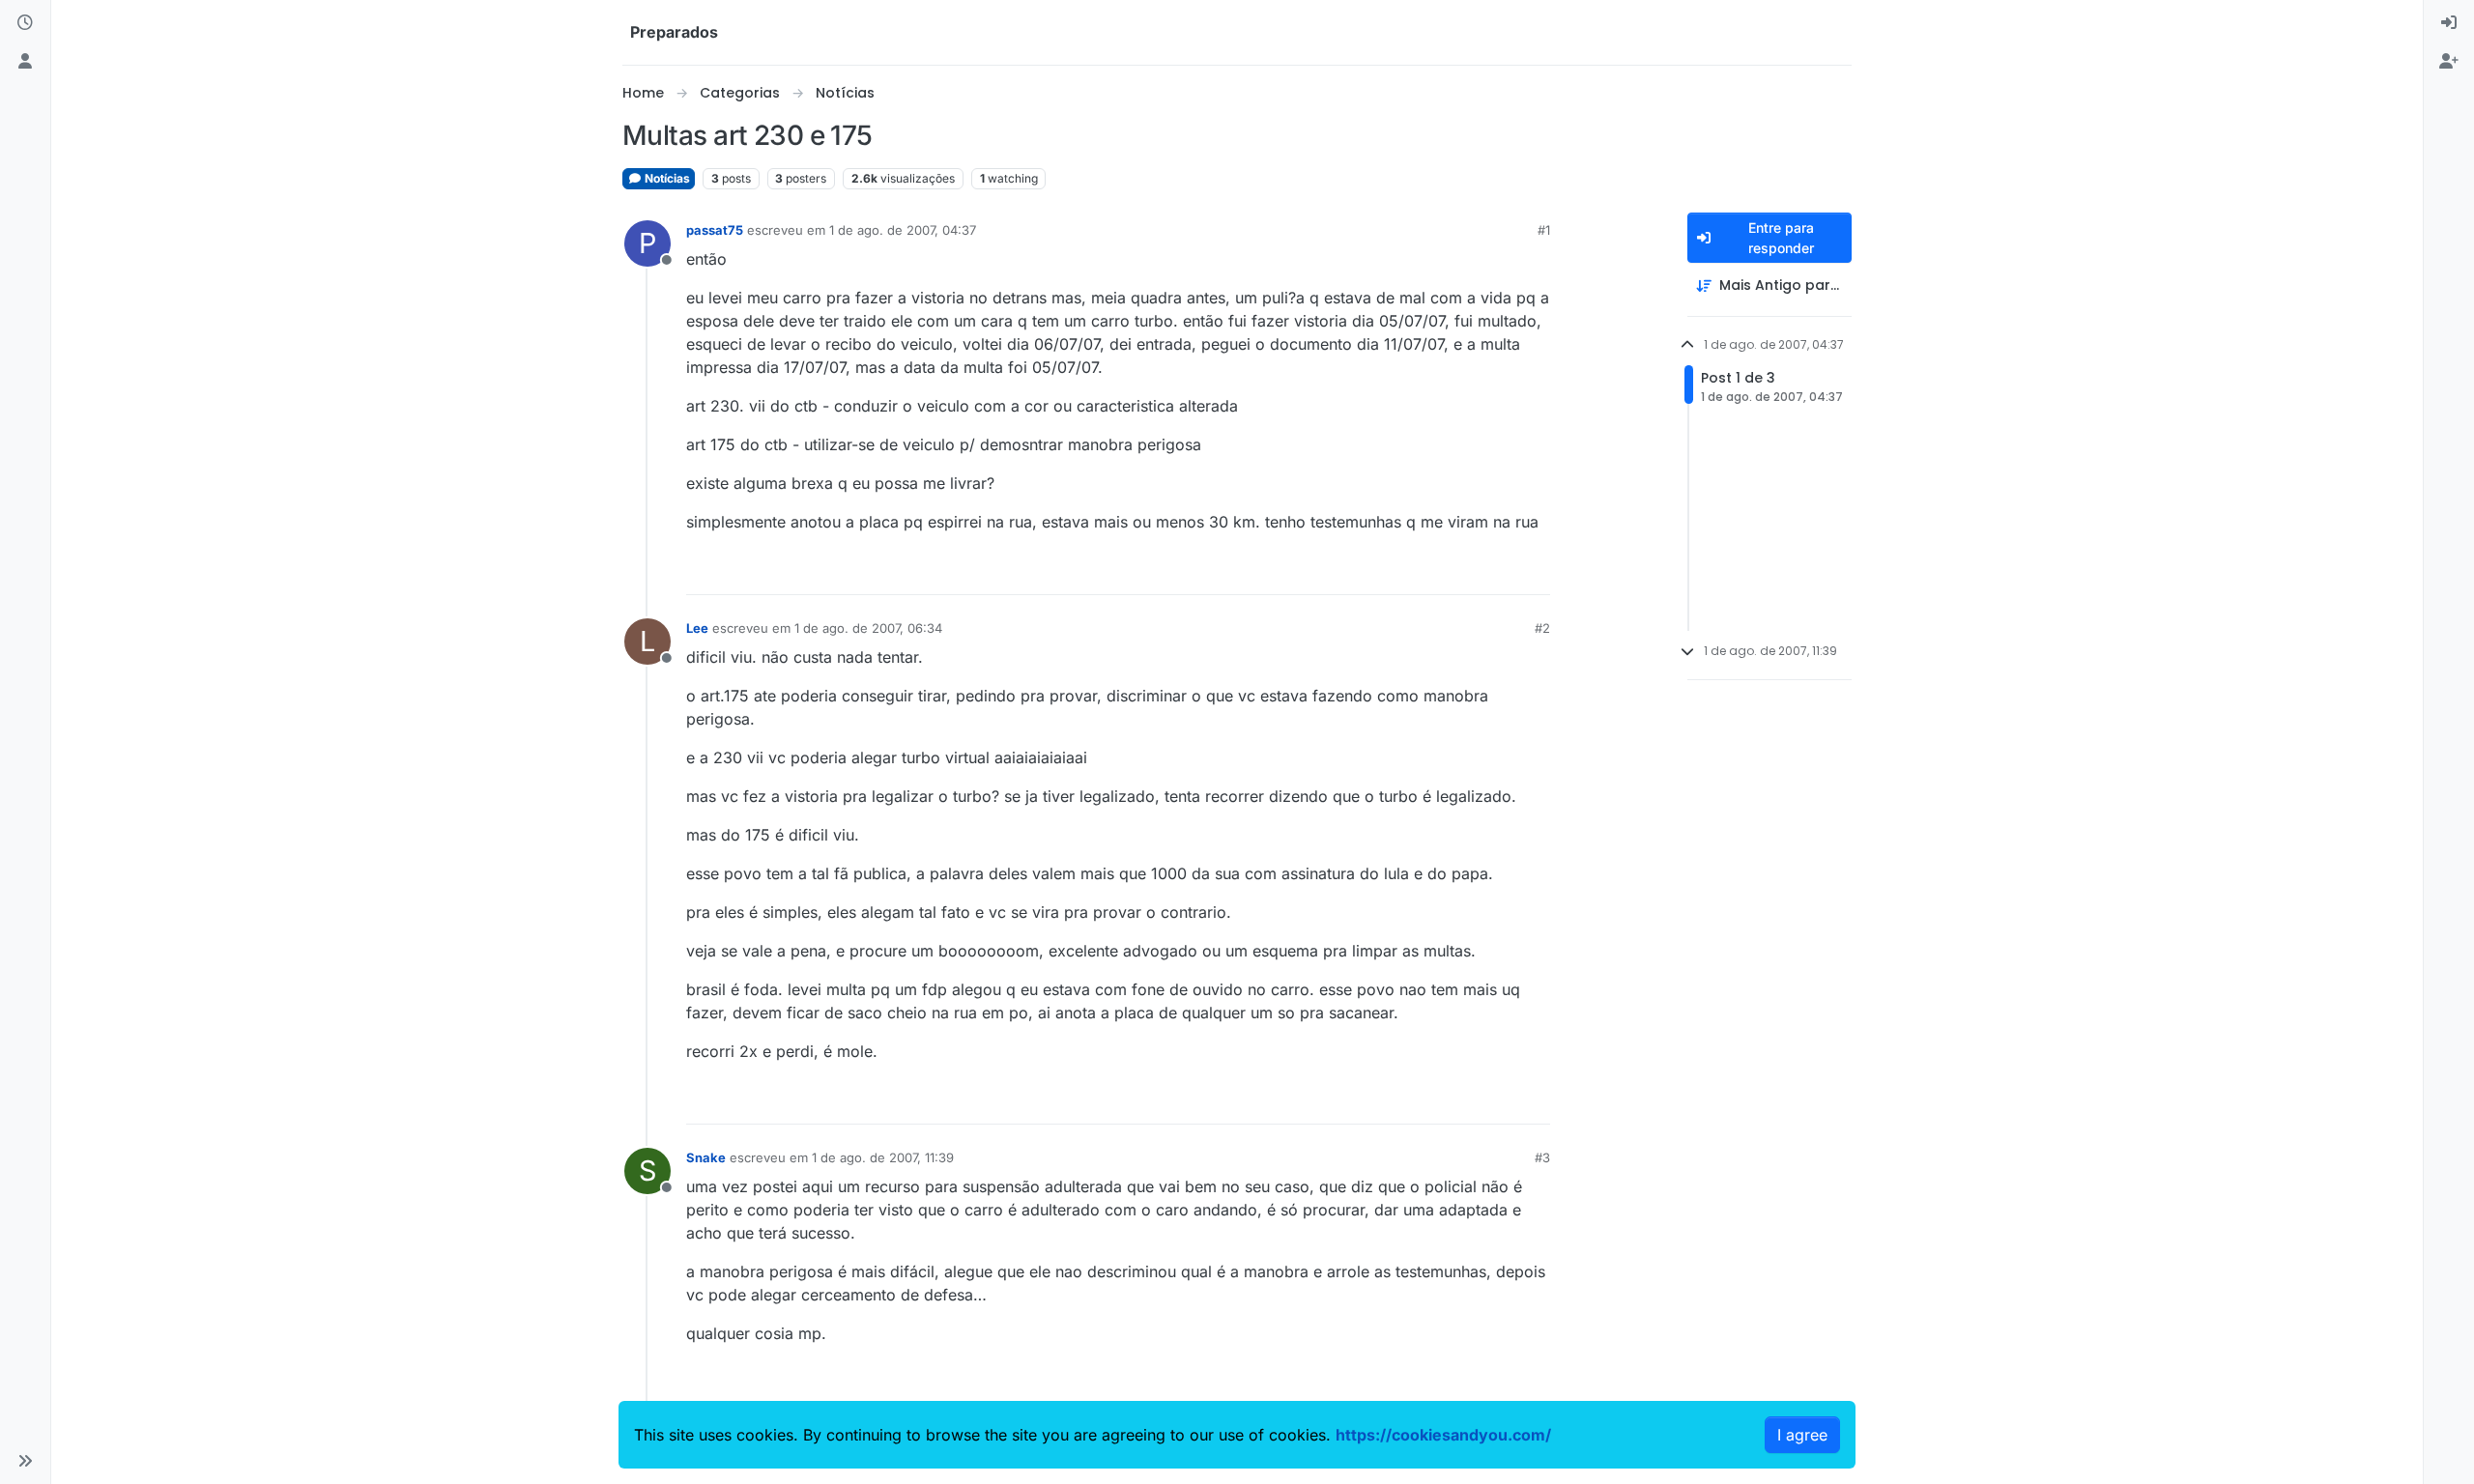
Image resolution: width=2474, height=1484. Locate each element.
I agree (1802, 1435)
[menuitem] (2449, 23)
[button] (25, 1461)
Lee (697, 628)
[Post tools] (1534, 571)
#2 (1542, 628)
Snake (706, 1157)
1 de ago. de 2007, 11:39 (883, 1157)
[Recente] (25, 23)
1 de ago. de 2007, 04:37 (903, 230)
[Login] (2449, 23)
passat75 (715, 230)
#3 (1542, 1157)
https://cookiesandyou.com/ (1443, 1435)
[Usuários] (25, 62)
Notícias (666, 178)
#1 (1544, 230)
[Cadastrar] (2449, 62)
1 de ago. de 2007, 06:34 (868, 628)
